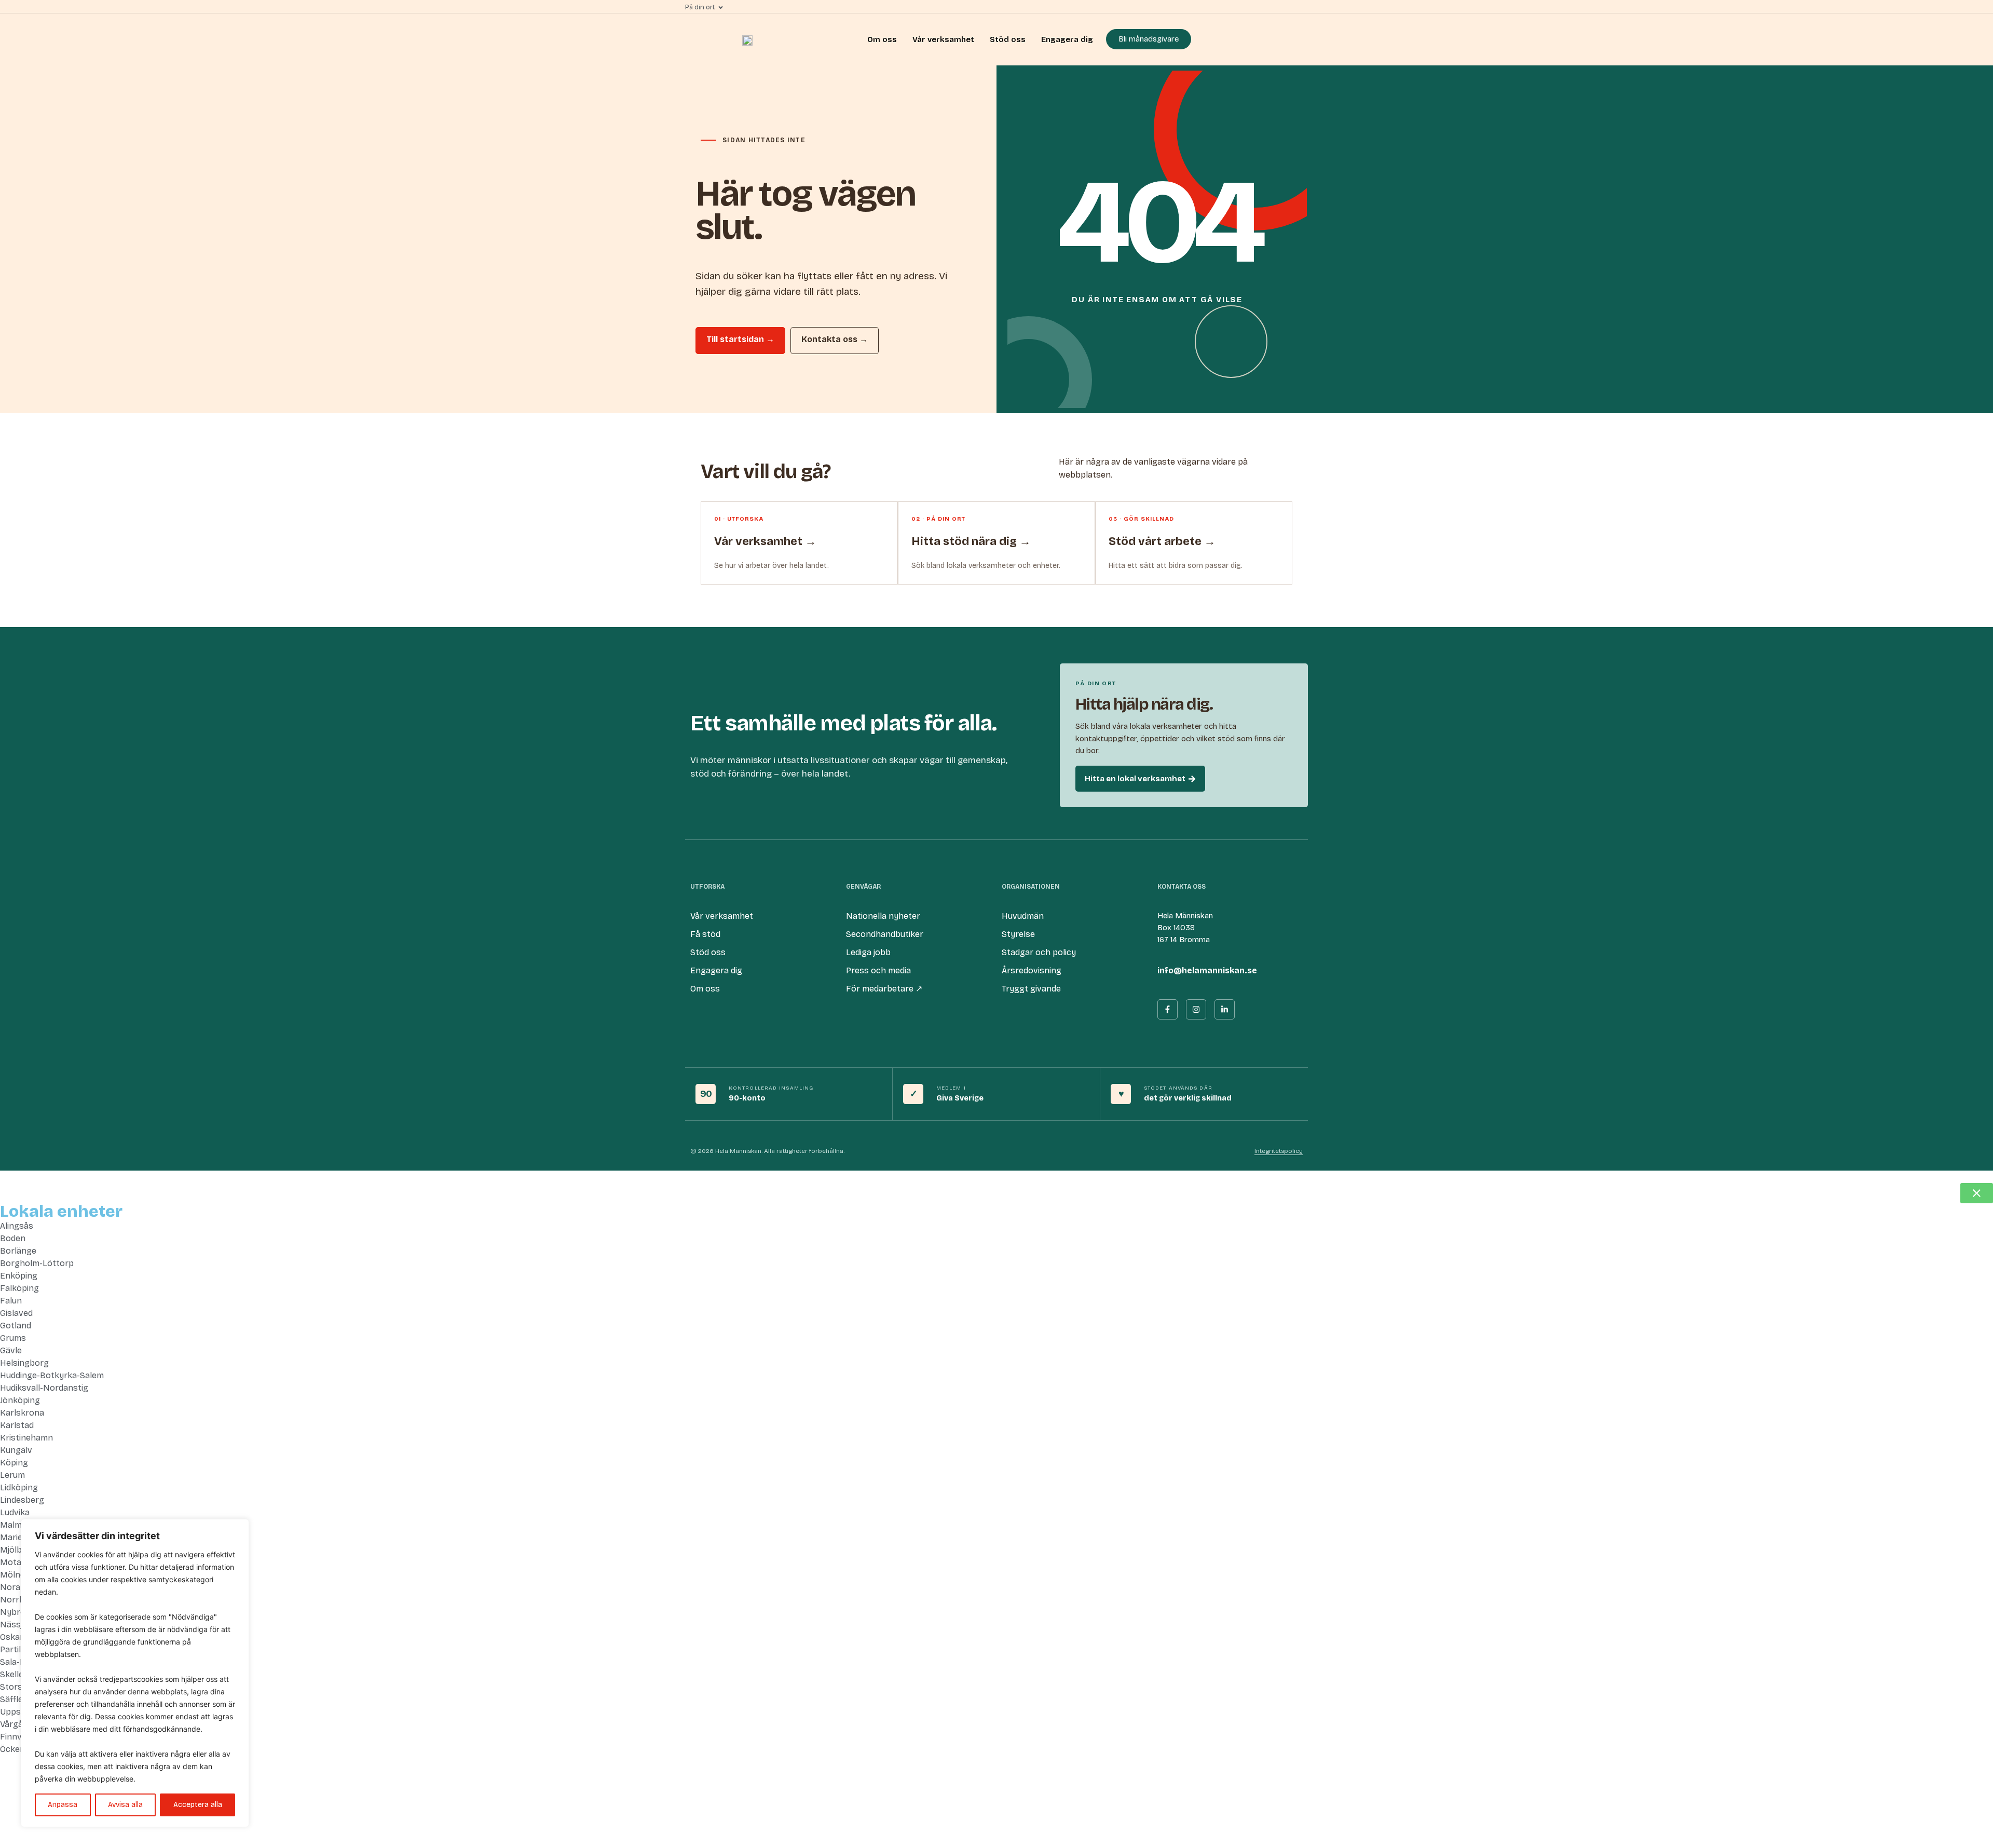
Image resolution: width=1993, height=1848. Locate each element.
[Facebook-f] (1168, 1009)
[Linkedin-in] (1225, 1009)
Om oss (882, 39)
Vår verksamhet (943, 39)
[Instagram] (1196, 1009)
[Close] (238, 1528)
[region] (135, 1673)
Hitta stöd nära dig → (971, 541)
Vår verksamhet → (765, 541)
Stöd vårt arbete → (1162, 541)
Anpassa (63, 1805)
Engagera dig (1067, 39)
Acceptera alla (198, 1805)
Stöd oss (1008, 39)
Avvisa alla (125, 1805)
